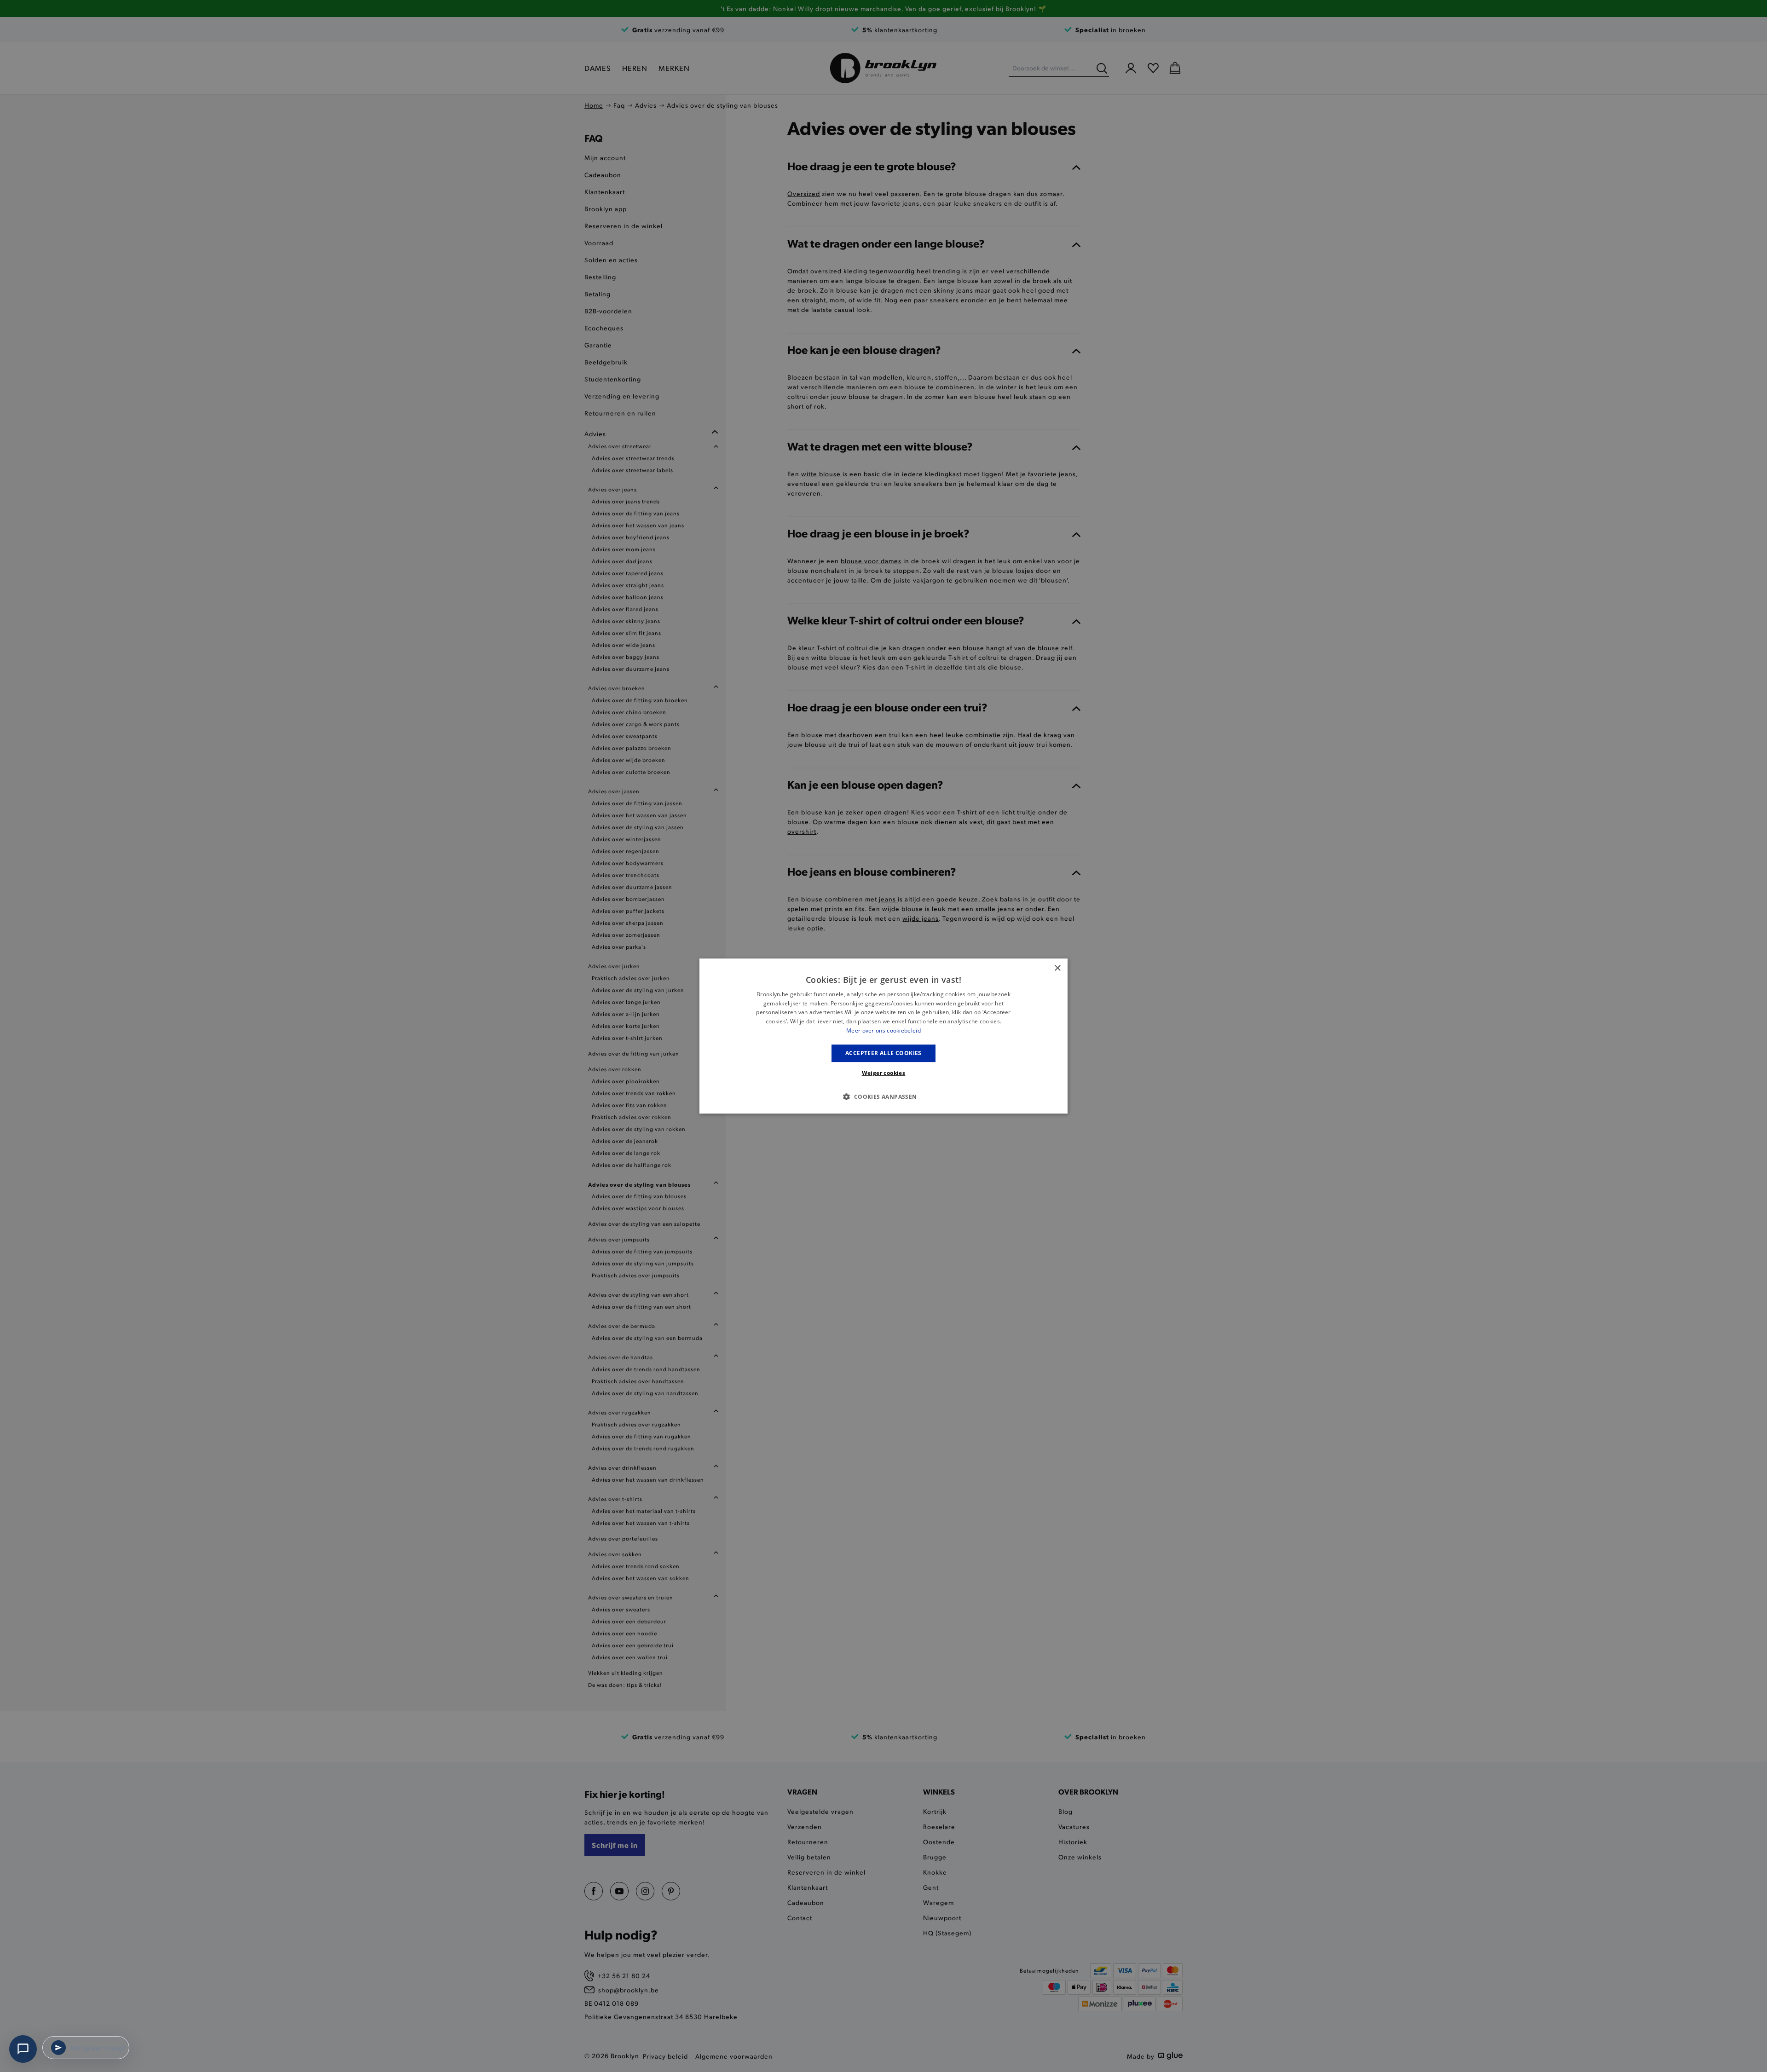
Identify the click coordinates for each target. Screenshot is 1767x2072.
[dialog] (883, 1036)
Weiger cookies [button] (884, 1073)
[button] (883, 1097)
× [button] (1057, 968)
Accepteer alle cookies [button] (883, 1053)
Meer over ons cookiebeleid (883, 1030)
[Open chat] (23, 2049)
